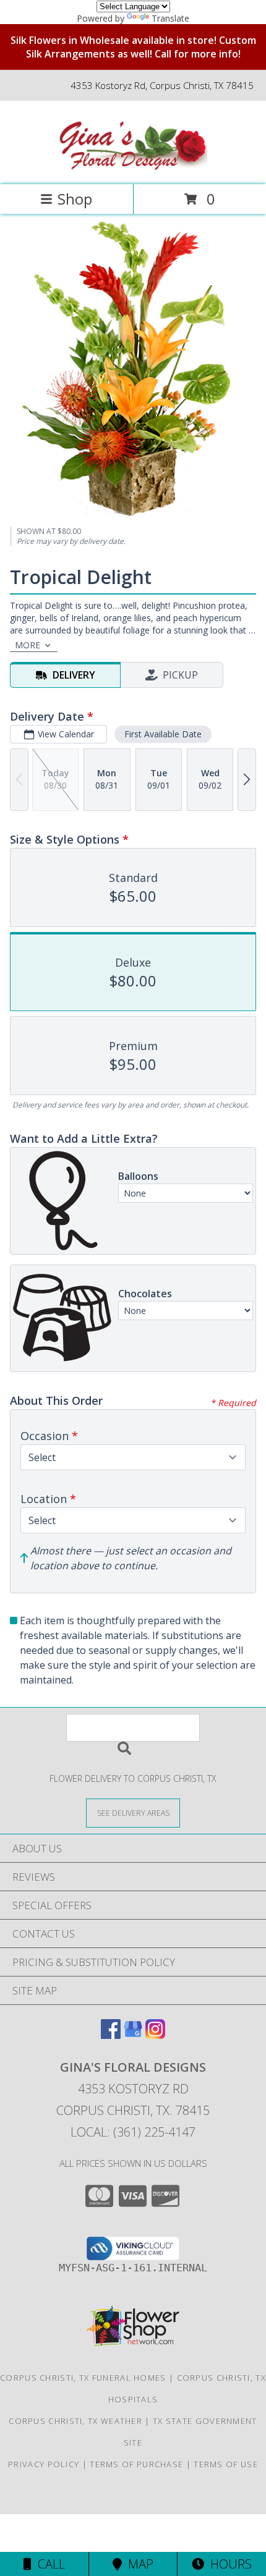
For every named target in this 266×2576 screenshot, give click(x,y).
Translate (170, 18)
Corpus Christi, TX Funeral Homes (83, 2378)
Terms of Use (226, 2464)
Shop (75, 199)
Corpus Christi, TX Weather (75, 2421)
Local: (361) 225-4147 (133, 2132)
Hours (228, 2564)
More (28, 645)
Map (138, 2564)
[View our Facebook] (111, 2035)
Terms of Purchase (136, 2464)
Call (48, 2564)
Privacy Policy (44, 2464)
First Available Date (163, 734)
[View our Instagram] (155, 2035)
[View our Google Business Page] (133, 2035)
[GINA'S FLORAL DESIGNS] (133, 167)
